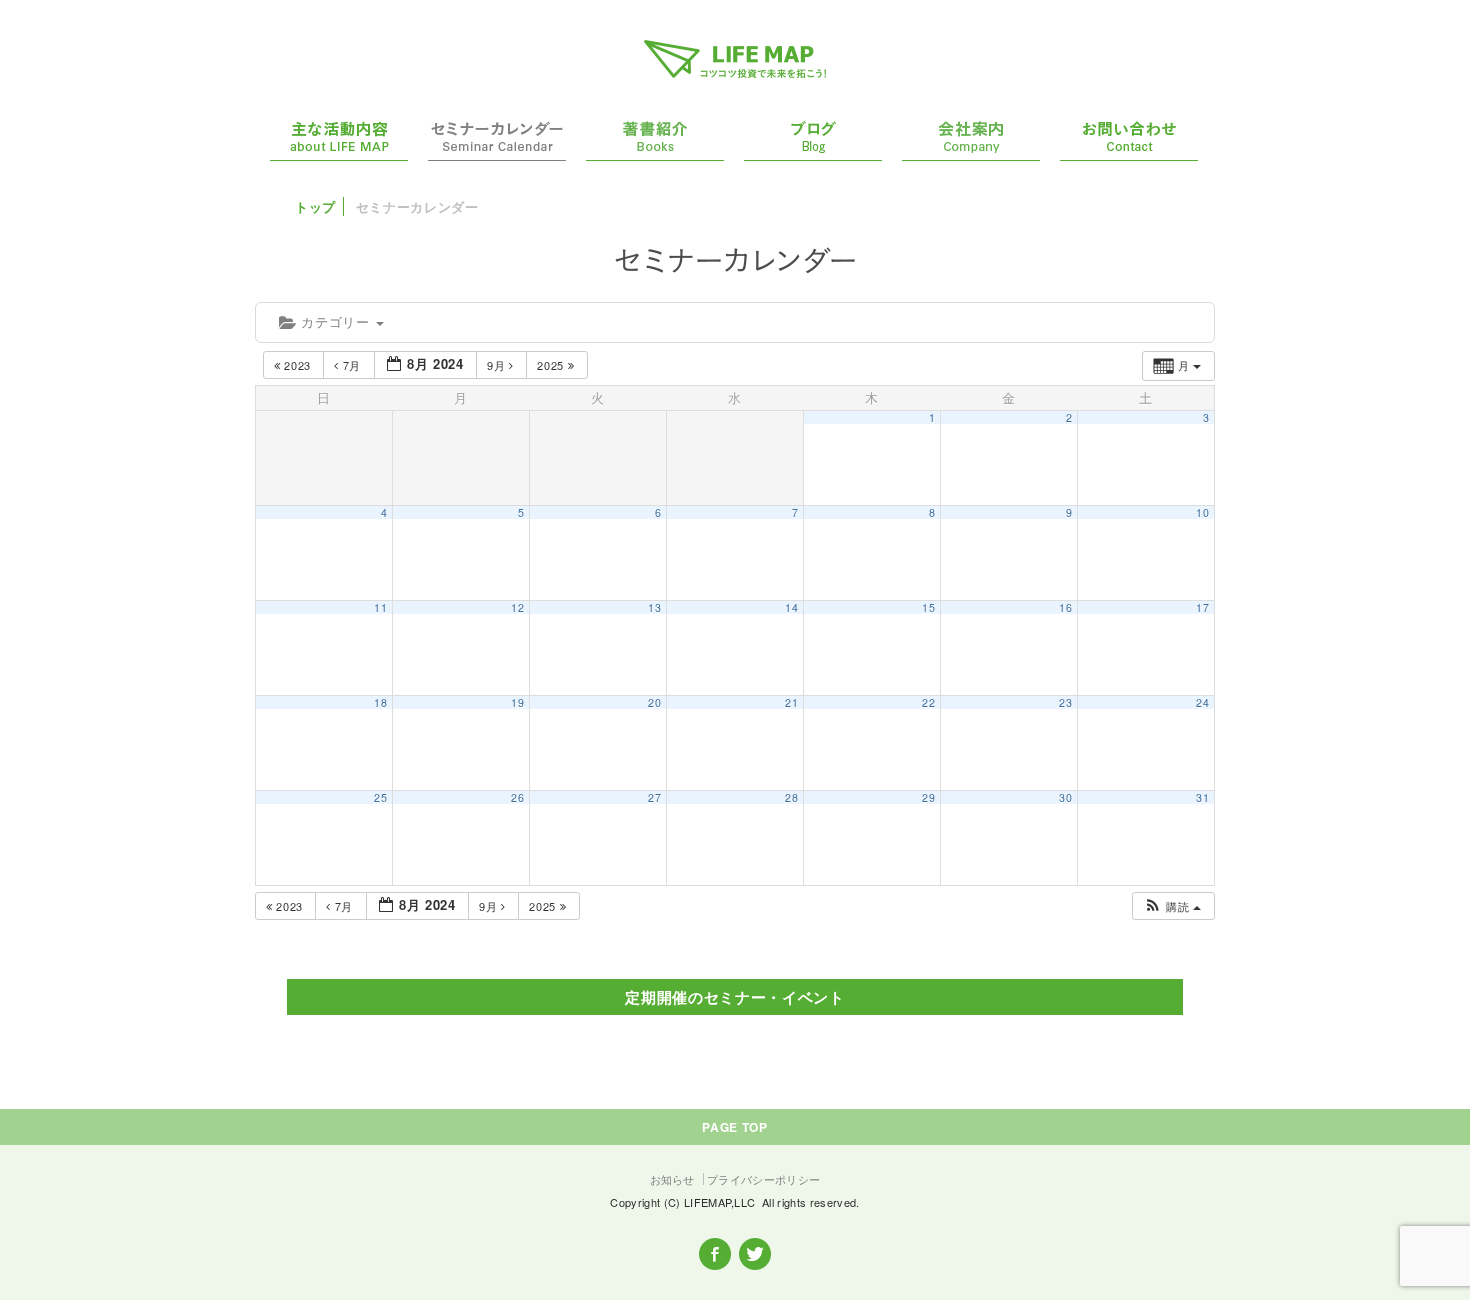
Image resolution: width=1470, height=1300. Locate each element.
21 (791, 702)
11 (380, 607)
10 (1202, 512)
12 (517, 607)
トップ (315, 206)
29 (928, 797)
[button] (1172, 906)
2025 (552, 365)
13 (654, 607)
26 (517, 797)
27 (654, 797)
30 (1065, 797)
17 (1202, 607)
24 (1202, 702)
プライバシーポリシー (763, 1179)
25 (380, 797)
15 (928, 607)
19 (517, 702)
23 (1065, 702)
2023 (298, 365)
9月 (498, 365)
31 (1202, 797)
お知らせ (672, 1179)
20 (654, 702)
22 (928, 702)
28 (791, 797)
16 (1065, 607)
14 (791, 607)
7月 (352, 365)
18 (380, 702)
